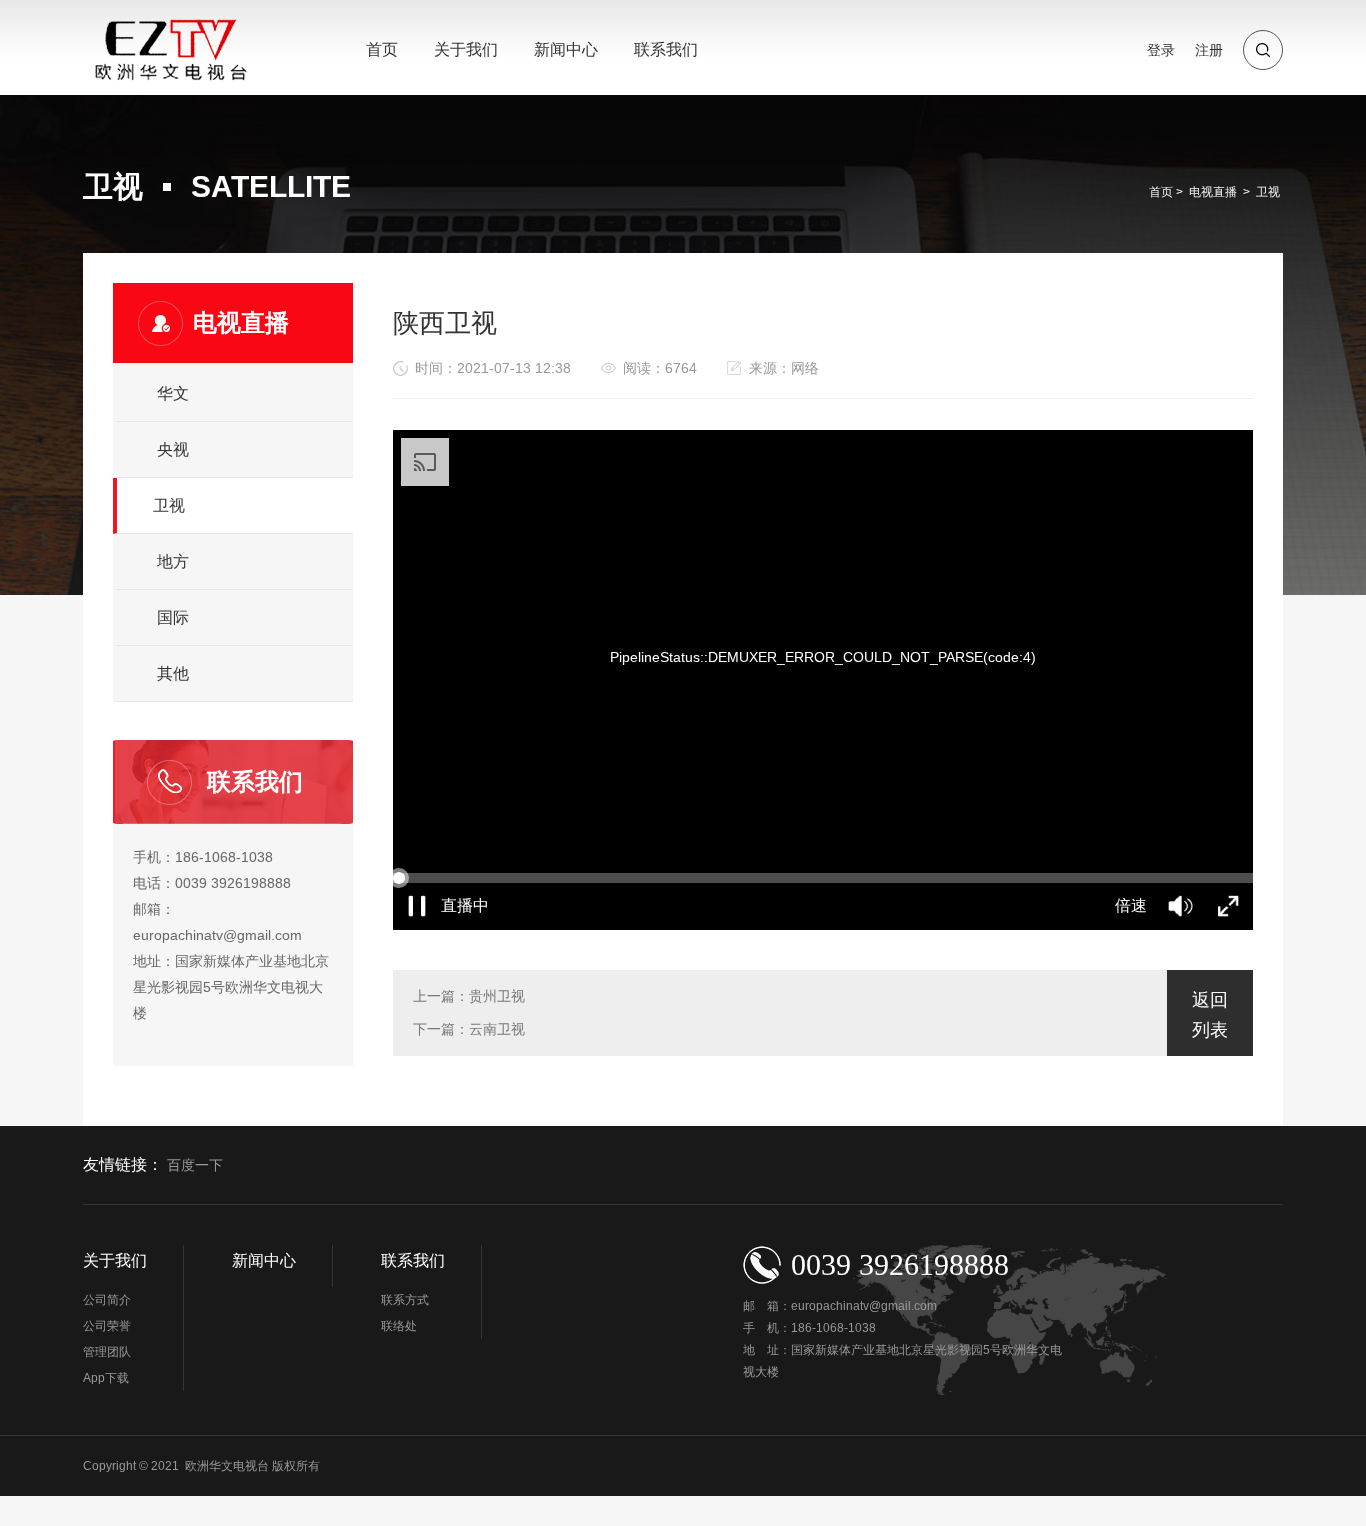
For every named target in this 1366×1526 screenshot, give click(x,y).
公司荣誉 (107, 1326)
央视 (173, 449)
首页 (382, 49)
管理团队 (107, 1352)
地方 (173, 561)
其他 (173, 673)
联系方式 (405, 1300)
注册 (1209, 50)
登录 (1161, 50)
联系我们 (666, 49)
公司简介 (107, 1300)
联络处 (399, 1326)
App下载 (106, 1378)
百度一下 (195, 1165)
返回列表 (1210, 1015)
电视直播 (1213, 192)
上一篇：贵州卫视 (469, 996)
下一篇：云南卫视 (469, 1029)
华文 (173, 393)
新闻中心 (566, 49)
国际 (173, 617)
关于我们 (466, 49)
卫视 (1268, 192)
